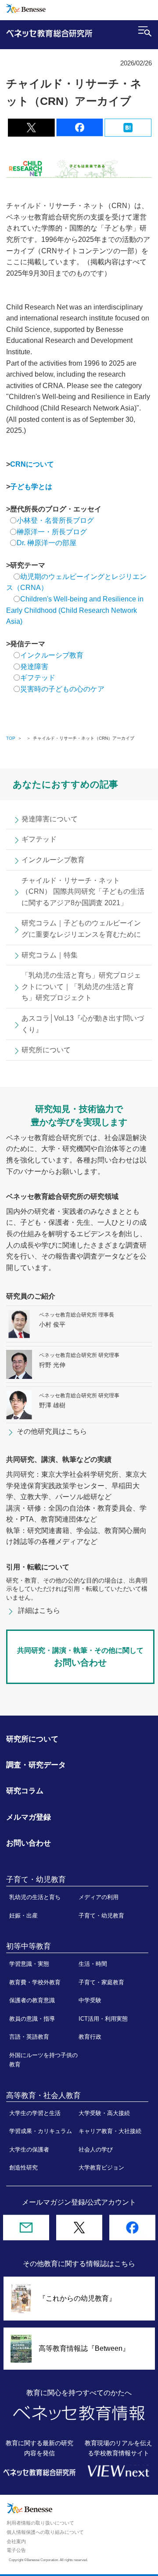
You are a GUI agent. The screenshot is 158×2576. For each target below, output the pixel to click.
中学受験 (90, 2000)
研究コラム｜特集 (50, 955)
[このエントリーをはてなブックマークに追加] (128, 131)
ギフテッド (38, 678)
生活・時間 (93, 1964)
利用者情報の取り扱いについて (40, 2523)
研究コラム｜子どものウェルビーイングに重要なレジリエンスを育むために (81, 929)
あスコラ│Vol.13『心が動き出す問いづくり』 (83, 1024)
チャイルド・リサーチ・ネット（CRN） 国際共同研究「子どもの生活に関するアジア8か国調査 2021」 (83, 892)
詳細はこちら (39, 1610)
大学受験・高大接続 (104, 2113)
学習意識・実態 (29, 1964)
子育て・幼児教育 (101, 1916)
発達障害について (50, 819)
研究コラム (25, 1791)
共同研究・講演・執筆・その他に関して (80, 1657)
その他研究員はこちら (52, 1431)
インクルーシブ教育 (53, 655)
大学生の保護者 (29, 2150)
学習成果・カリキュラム (41, 2131)
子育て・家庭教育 (101, 1982)
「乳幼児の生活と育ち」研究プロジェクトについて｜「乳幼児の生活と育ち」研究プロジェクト (81, 986)
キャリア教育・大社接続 (110, 2131)
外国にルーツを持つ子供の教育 (43, 2060)
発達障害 (34, 667)
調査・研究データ (36, 1765)
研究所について (46, 1050)
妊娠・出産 (23, 1916)
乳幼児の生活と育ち (35, 1897)
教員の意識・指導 (32, 2019)
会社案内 (16, 2541)
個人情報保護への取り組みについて (45, 2532)
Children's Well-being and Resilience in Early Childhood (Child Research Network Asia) (75, 610)
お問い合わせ (29, 1843)
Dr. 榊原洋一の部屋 (47, 543)
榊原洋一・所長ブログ (52, 532)
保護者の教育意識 (32, 2000)
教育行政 (90, 2037)
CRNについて (32, 464)
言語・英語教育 (29, 2037)
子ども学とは (31, 487)
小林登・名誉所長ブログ (55, 520)
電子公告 (16, 2550)
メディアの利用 (99, 1897)
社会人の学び (96, 2150)
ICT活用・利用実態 (103, 2019)
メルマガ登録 (29, 1817)
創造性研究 (23, 2168)
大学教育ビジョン (101, 2168)
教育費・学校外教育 (35, 1982)
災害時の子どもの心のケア (62, 689)
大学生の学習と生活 (35, 2113)
